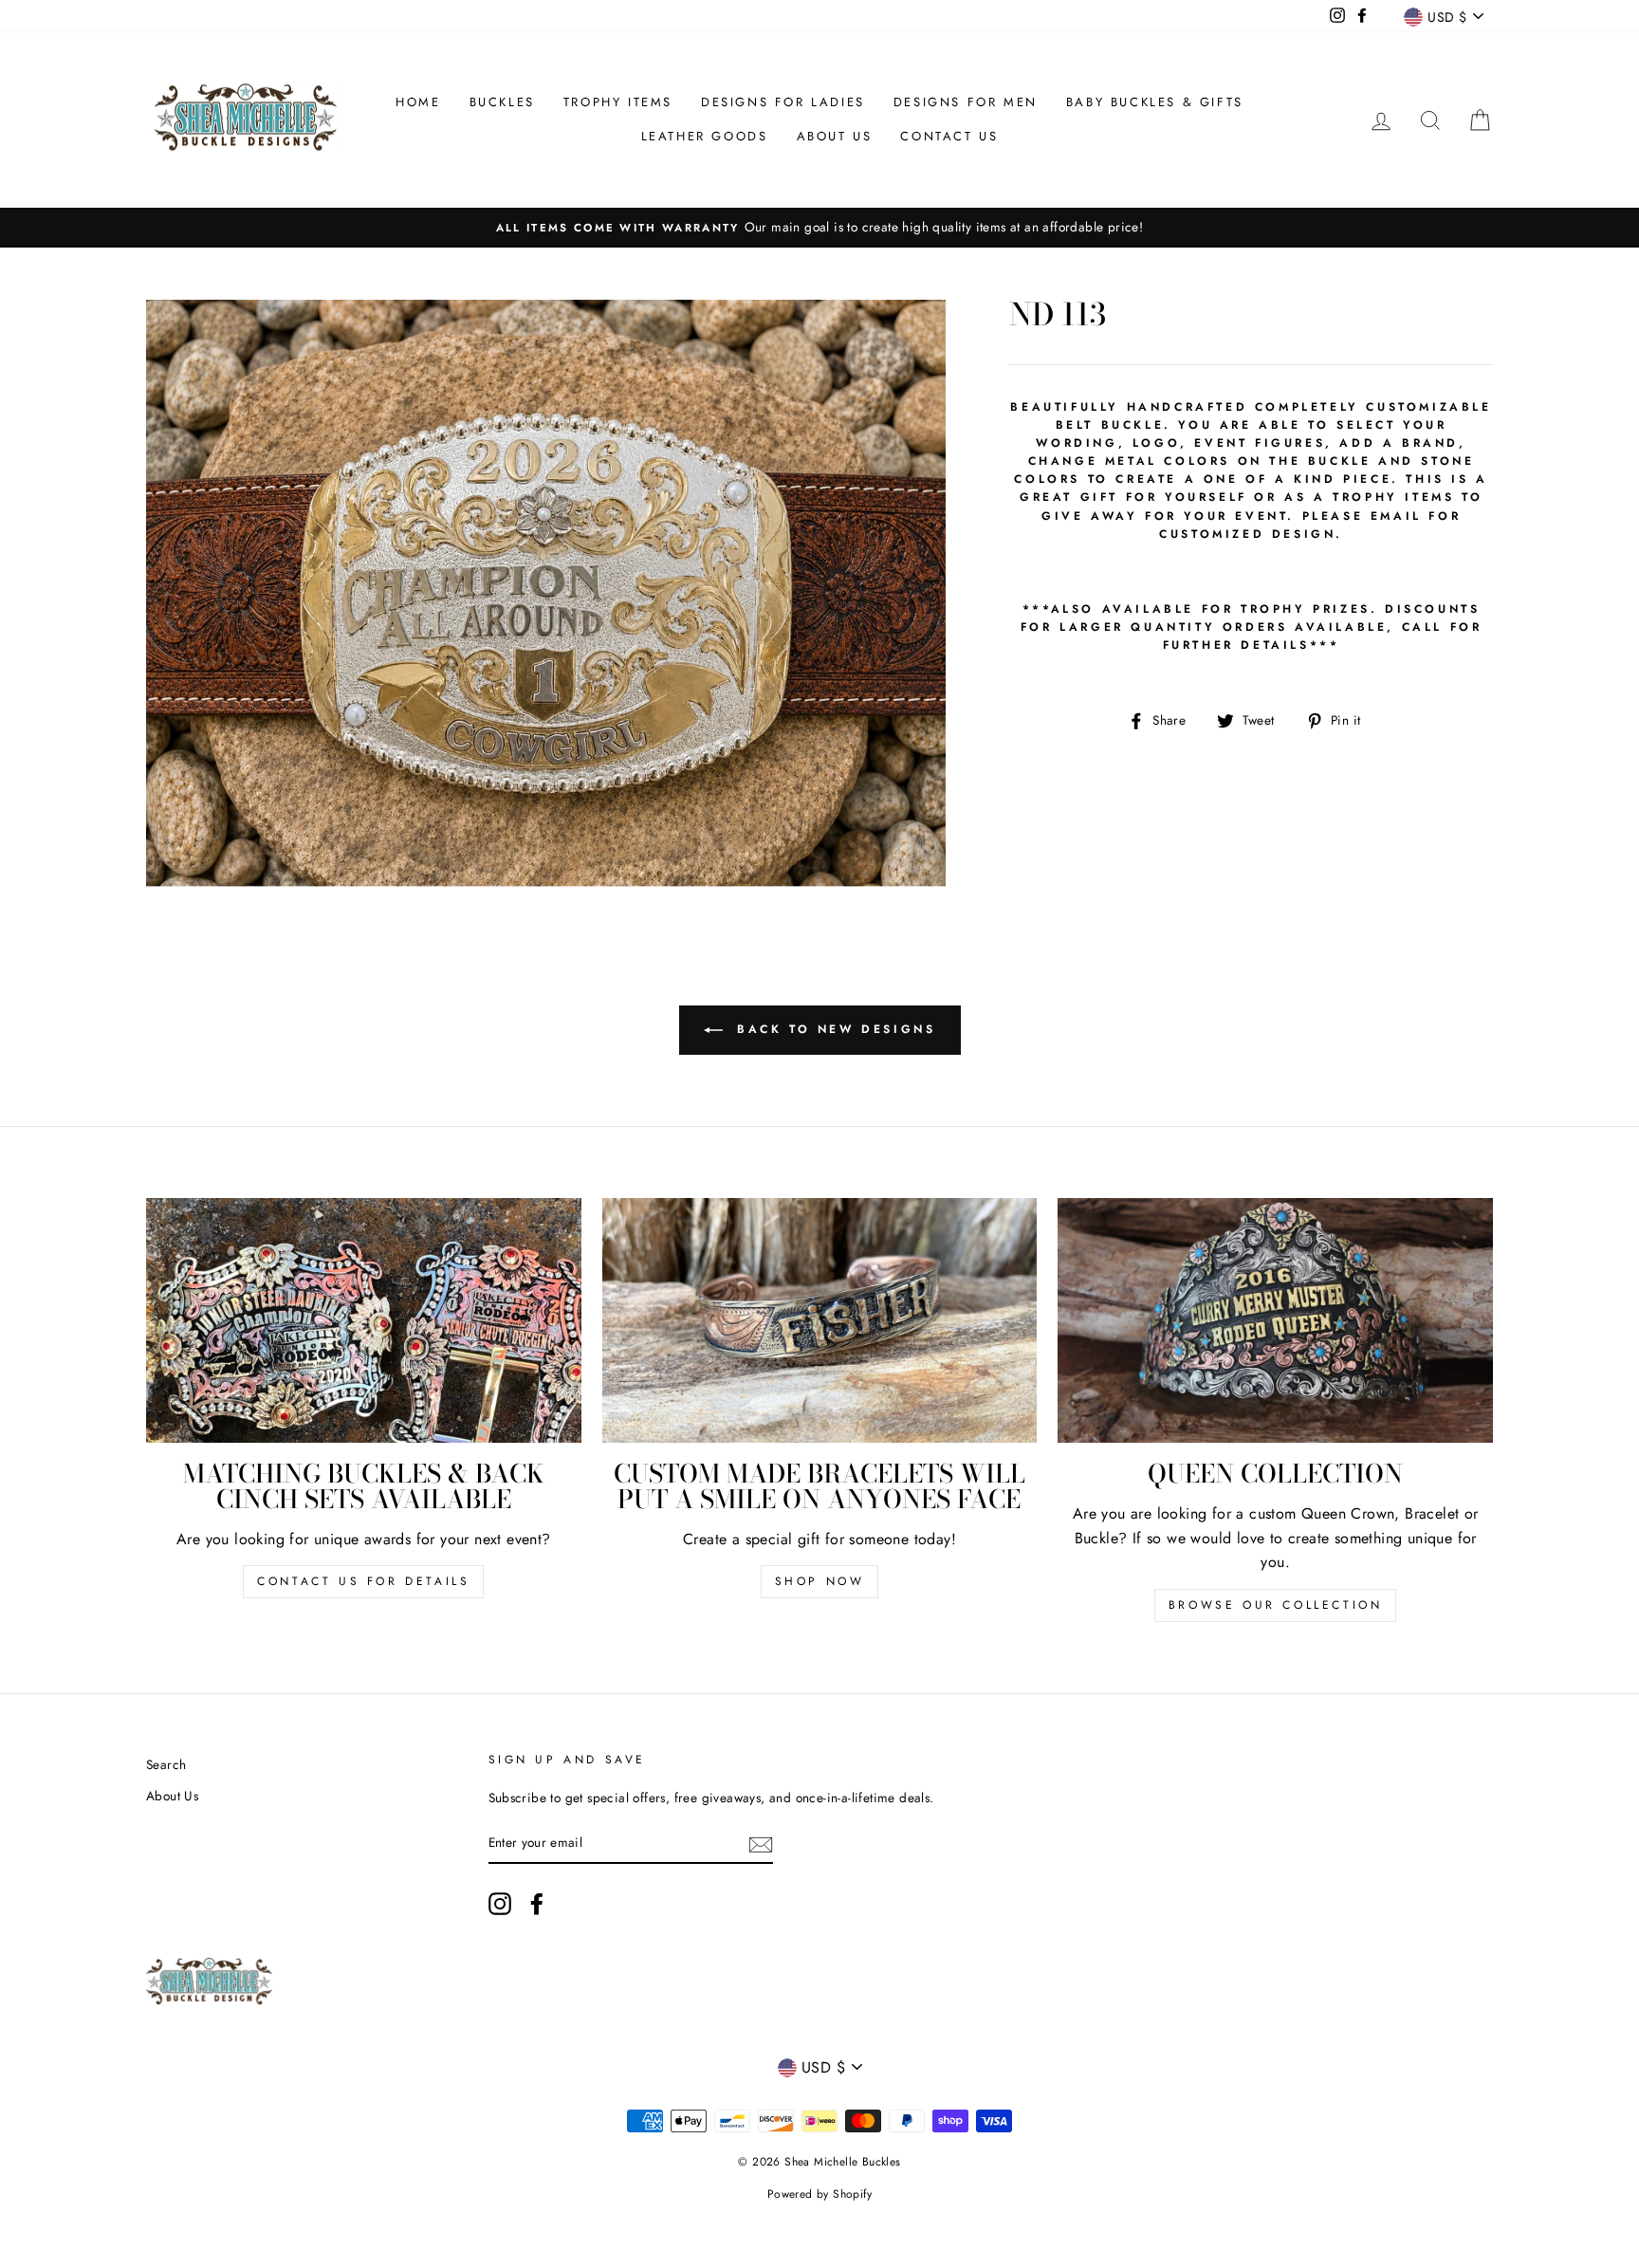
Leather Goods (705, 136)
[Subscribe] (761, 1843)
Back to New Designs (833, 1029)
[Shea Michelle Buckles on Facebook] (537, 1904)
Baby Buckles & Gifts (1155, 102)
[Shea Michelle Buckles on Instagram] (500, 1904)
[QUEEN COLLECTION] (1275, 1320)
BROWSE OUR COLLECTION (1276, 1605)
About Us (835, 136)
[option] (819, 228)
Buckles (502, 102)
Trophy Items (618, 102)
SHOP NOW (820, 1581)
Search (166, 1764)
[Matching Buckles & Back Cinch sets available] (364, 1320)
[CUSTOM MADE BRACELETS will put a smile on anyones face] (820, 1320)
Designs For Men (966, 102)
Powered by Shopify (819, 2194)
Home (418, 102)
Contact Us (949, 136)
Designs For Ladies (783, 102)
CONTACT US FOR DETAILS (363, 1581)
